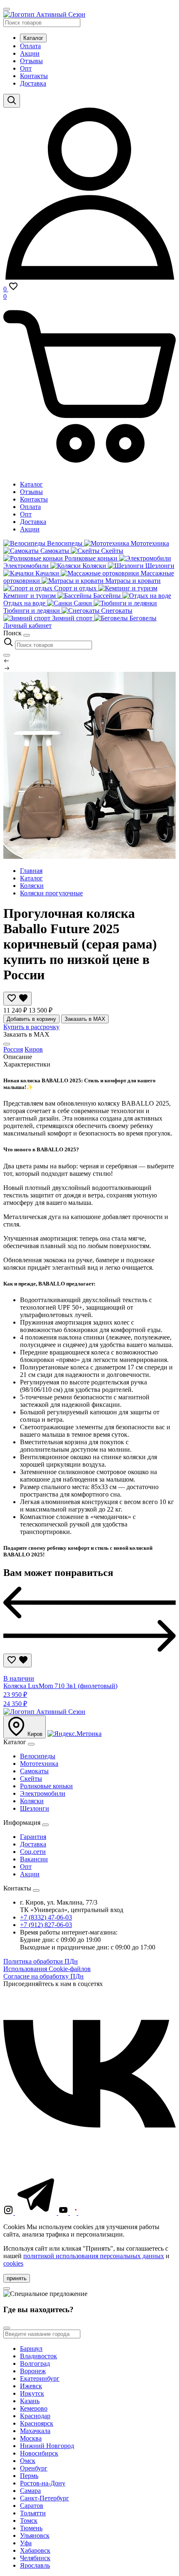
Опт (26, 68)
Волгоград (35, 2363)
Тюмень (31, 2528)
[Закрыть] (7, 655)
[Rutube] (74, 2213)
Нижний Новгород (47, 2446)
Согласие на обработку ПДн (44, 1976)
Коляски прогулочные (51, 893)
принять (17, 2278)
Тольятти (33, 2513)
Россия (13, 1049)
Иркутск (32, 2393)
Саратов (32, 2506)
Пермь (29, 2476)
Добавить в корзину (31, 1019)
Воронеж (33, 2371)
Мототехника (39, 1764)
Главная (31, 871)
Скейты (31, 1778)
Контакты (34, 76)
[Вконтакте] (89, 2157)
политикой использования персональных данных (94, 2256)
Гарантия (33, 1837)
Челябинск (35, 2558)
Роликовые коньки (46, 1786)
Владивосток (39, 2356)
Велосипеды (38, 1756)
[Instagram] (9, 2213)
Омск (28, 2461)
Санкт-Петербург (45, 2498)
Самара (30, 2491)
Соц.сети (33, 1852)
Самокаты (34, 1771)
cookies (13, 2263)
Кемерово (34, 2408)
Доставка (33, 83)
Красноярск (37, 2423)
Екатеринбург (40, 2378)
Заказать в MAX (85, 1019)
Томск (29, 2521)
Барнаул (31, 2349)
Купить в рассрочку (31, 1027)
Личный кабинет (27, 626)
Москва (31, 2438)
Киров (34, 1049)
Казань (30, 2401)
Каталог (33, 38)
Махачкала (35, 2431)
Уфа (26, 2543)
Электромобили (43, 1793)
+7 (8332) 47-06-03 (46, 1917)
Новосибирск (39, 2453)
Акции (30, 53)
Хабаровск (35, 2550)
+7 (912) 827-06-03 (46, 1925)
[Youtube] (64, 2213)
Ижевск (31, 2386)
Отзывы (31, 61)
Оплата (30, 46)
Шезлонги (35, 1808)
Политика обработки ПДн (41, 1961)
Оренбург (34, 2468)
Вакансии (34, 1859)
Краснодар (35, 2416)
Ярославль (35, 2565)
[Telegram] (37, 2213)
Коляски (32, 886)
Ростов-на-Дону (43, 2483)
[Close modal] (7, 1044)
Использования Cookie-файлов (47, 1969)
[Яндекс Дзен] (105, 2213)
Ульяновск (35, 2535)
